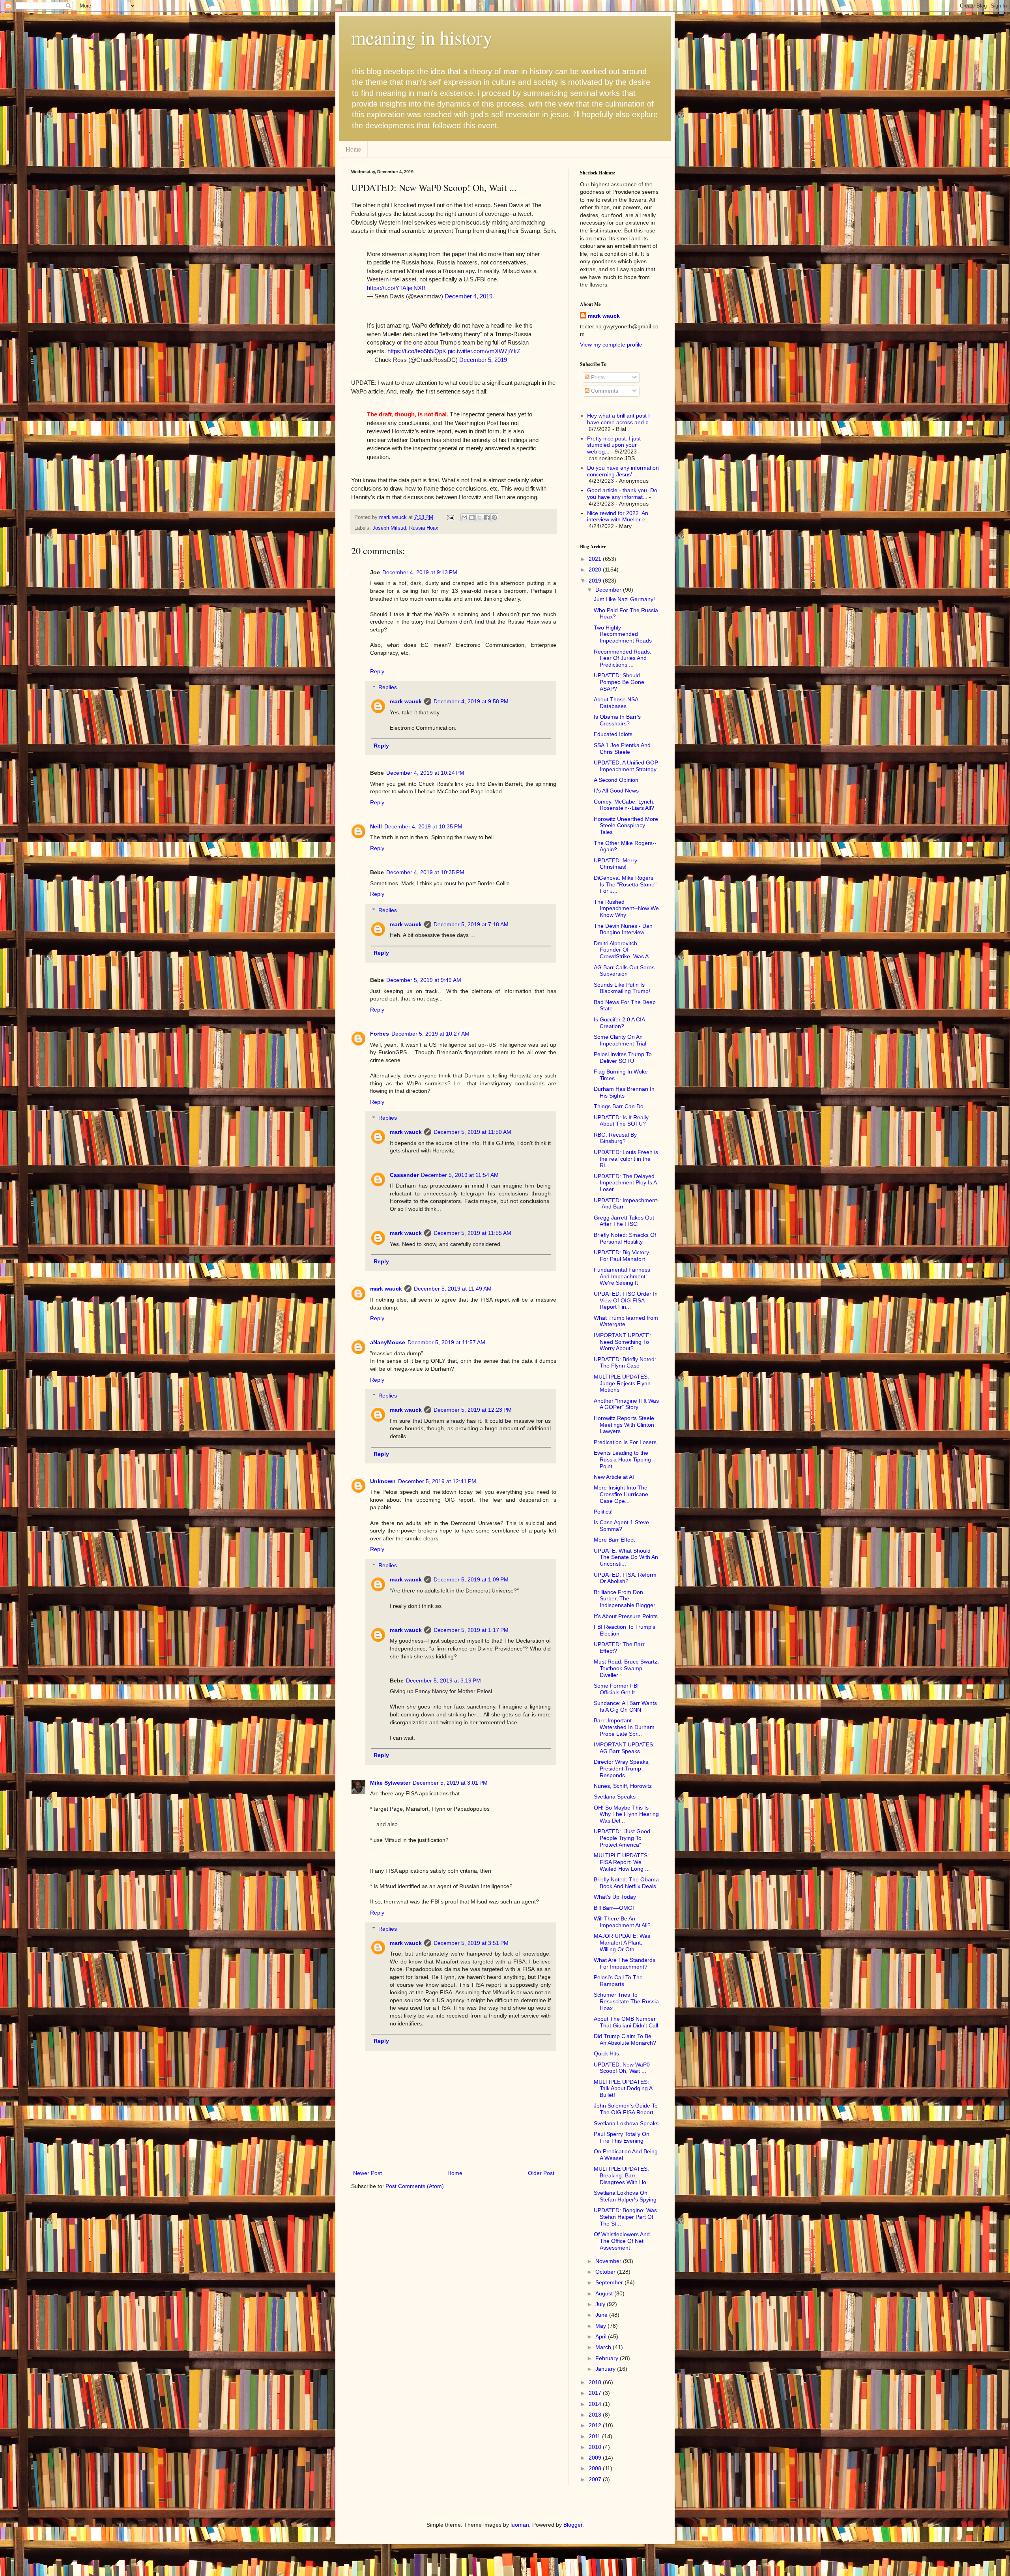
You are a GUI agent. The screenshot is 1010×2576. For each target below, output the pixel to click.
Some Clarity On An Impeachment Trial (620, 1040)
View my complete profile (611, 345)
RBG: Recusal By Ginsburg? (615, 1138)
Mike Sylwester (390, 1783)
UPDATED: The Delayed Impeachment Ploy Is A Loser (625, 1183)
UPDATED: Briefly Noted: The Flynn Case (625, 1363)
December (609, 590)
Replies (388, 688)
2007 (596, 2479)
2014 (596, 2404)
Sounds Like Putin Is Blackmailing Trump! (622, 988)
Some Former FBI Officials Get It (616, 1689)
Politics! (603, 1512)
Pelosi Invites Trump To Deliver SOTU (623, 1058)
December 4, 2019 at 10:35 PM (423, 826)
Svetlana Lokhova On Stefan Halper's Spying (625, 2196)
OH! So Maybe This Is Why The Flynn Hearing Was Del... (626, 1814)
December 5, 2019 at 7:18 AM (471, 924)
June (602, 2315)
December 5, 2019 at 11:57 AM (446, 1342)
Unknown (383, 1481)
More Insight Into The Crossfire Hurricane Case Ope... (621, 1494)
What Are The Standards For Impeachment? (625, 1963)
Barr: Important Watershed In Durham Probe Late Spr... (624, 1727)
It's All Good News (616, 791)
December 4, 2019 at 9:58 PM (471, 701)
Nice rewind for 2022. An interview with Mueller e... (619, 516)
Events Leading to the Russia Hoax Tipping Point (622, 1459)
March (604, 2347)
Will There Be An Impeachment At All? (622, 1922)
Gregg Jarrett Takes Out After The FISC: (624, 1221)
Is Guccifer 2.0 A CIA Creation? (619, 1023)
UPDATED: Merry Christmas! (615, 864)
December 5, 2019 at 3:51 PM (471, 1943)
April (602, 2336)
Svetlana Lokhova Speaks (626, 2123)
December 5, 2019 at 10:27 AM (430, 1034)
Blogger (573, 2525)
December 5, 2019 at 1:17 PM (471, 1630)
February (608, 2358)
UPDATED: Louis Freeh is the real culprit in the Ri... (626, 1159)
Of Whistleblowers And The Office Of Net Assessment (622, 2241)
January (606, 2369)
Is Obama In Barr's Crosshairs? (617, 720)
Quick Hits (606, 2053)
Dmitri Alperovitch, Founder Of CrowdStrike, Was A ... (624, 950)
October (606, 2272)
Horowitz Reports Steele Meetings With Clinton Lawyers (624, 1425)
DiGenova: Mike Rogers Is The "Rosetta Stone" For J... (625, 884)
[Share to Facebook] (487, 517)
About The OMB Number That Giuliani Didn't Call (626, 2022)
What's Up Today (615, 1897)
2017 (596, 2393)
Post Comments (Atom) (415, 2186)
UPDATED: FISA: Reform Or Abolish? (625, 1578)
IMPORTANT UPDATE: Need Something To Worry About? (622, 1342)
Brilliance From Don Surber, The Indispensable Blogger (625, 1599)
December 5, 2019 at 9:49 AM (424, 980)
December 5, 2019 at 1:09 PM (471, 1579)
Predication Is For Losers (625, 1442)
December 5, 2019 (483, 360)
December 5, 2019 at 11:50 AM (472, 1132)
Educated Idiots (613, 734)
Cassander (404, 1175)
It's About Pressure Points (626, 1616)
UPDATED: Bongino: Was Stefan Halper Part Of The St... (625, 2217)
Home (353, 149)
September (610, 2282)
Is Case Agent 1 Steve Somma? (621, 1526)
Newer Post (368, 2173)
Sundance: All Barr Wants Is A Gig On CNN (625, 1706)
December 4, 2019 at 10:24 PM (425, 773)
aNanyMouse (388, 1342)
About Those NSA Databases (616, 703)
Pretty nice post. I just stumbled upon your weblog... (614, 445)
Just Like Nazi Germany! (624, 599)
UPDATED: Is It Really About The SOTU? (621, 1121)
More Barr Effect (614, 1540)
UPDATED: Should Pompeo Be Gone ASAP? (619, 682)
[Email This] (464, 517)
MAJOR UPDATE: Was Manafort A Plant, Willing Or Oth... (622, 1943)
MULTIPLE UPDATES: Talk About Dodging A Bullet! (623, 2089)
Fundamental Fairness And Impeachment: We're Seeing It (622, 1276)
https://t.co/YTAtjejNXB (396, 288)
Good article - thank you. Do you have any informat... (622, 494)
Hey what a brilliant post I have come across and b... (620, 419)
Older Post (541, 2173)
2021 (596, 559)
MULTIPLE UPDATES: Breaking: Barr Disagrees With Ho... (622, 2175)
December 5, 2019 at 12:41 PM (437, 1481)
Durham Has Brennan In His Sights (624, 1092)
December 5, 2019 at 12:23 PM (473, 1410)
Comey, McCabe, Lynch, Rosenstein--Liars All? (624, 805)
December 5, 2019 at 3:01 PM (450, 1783)
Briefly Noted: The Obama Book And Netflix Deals (626, 1883)
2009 (596, 2458)
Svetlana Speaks (615, 1797)
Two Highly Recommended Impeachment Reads (623, 634)
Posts (597, 377)
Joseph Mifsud (389, 528)
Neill (376, 826)
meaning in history (422, 37)
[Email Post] (450, 517)
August (605, 2293)
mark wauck (406, 701)
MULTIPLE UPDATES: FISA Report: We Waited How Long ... (622, 1862)
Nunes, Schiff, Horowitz (623, 1786)
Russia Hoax (424, 528)
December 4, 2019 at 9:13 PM (420, 572)
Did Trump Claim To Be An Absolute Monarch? (625, 2039)
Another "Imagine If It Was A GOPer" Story (626, 1404)
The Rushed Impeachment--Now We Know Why (626, 909)
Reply (377, 671)
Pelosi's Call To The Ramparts (618, 1981)
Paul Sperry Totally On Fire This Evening (622, 2137)
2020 (596, 570)
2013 (596, 2415)
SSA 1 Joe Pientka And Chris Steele (622, 748)
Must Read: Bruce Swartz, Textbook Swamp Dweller (626, 1668)
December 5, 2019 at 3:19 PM (443, 1680)
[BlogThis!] (472, 517)
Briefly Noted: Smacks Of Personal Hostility (625, 1238)
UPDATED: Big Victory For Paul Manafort (621, 1256)
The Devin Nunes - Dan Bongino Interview (623, 929)
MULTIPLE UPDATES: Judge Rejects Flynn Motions (622, 1383)
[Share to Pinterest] (494, 517)
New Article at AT (615, 1477)
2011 (595, 2436)
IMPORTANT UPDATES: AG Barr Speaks (624, 1748)
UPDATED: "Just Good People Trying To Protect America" (622, 1838)
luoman (520, 2525)
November (609, 2261)
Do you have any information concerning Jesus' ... (623, 471)
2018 (596, 2382)
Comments (604, 391)
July (601, 2304)
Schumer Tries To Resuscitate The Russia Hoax (626, 2001)
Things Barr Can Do (619, 1106)
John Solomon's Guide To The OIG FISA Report (626, 2109)
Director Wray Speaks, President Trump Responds (622, 1769)
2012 (596, 2425)
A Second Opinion (616, 780)
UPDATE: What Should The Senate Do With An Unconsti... (626, 1557)
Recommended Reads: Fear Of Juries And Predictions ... (623, 658)
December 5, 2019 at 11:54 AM (460, 1175)
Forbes (380, 1034)
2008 (596, 2468)
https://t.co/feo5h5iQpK (417, 351)
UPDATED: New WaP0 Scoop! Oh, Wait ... (622, 2068)
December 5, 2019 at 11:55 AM (472, 1233)
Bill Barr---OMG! (614, 1908)
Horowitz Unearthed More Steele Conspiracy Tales (626, 826)
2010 (596, 2447)
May (601, 2326)
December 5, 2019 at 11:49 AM (453, 1289)
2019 (596, 581)
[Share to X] (479, 517)
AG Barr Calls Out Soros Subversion (624, 971)
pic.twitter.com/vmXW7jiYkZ (484, 351)
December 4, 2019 (469, 296)
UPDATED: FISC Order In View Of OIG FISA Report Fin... (626, 1300)
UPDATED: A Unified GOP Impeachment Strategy (626, 766)
